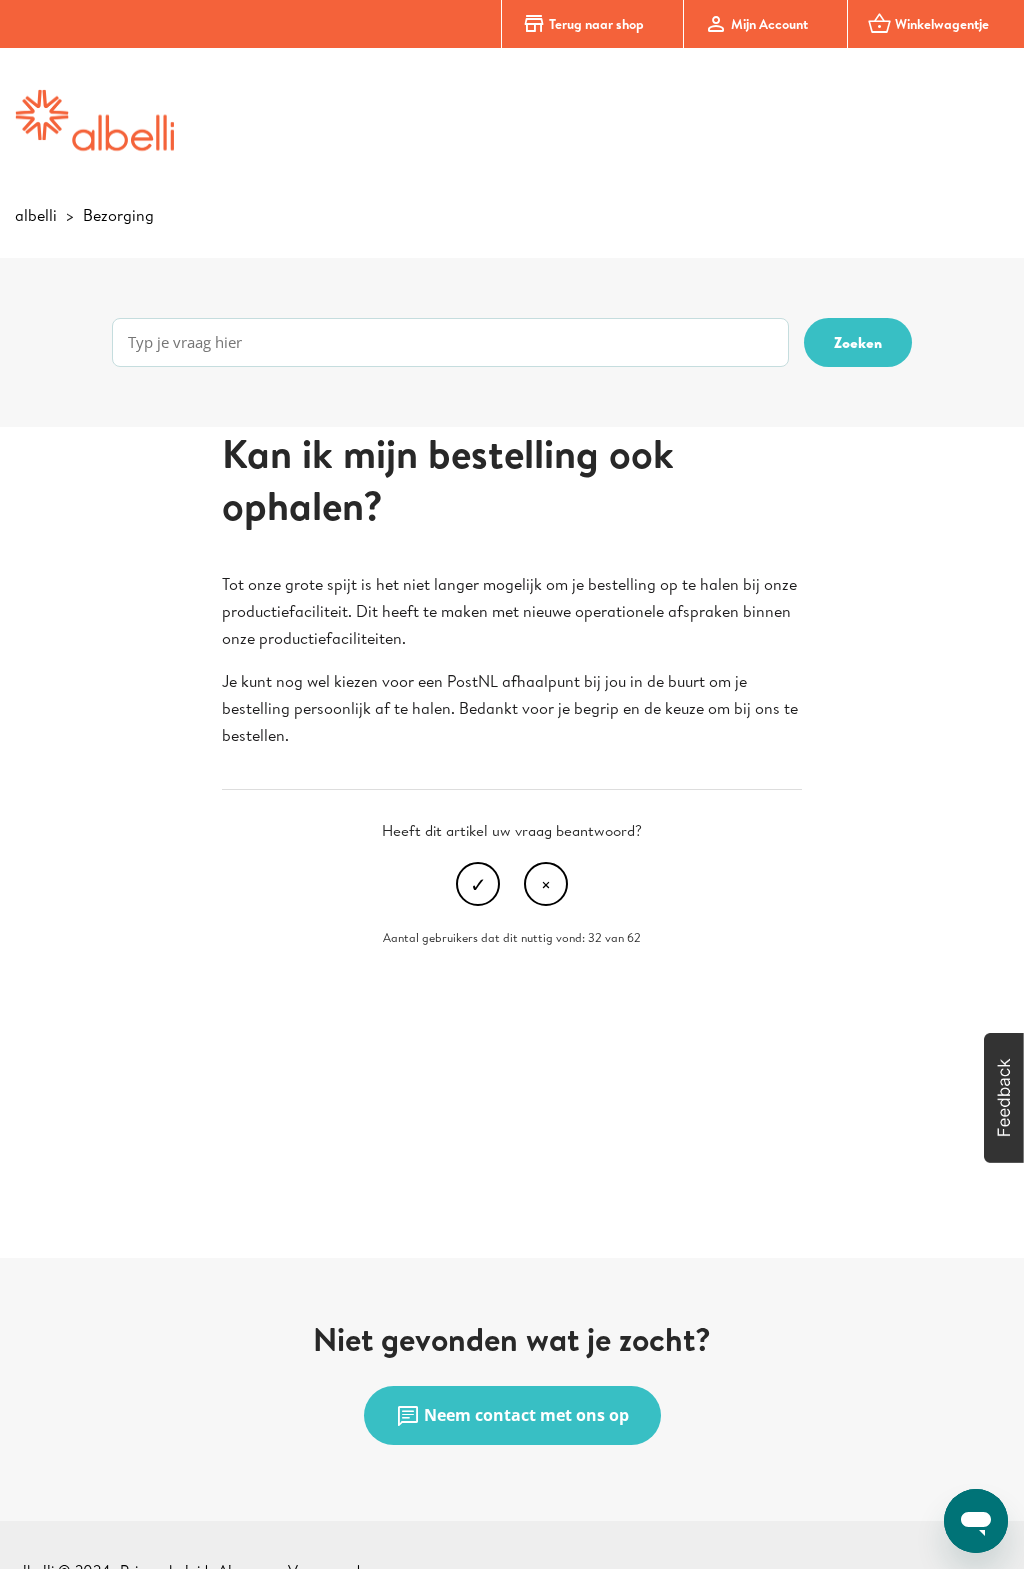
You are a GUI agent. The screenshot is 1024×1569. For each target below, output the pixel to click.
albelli (36, 215)
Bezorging (118, 215)
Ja (478, 884)
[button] (1004, 1098)
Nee (546, 884)
